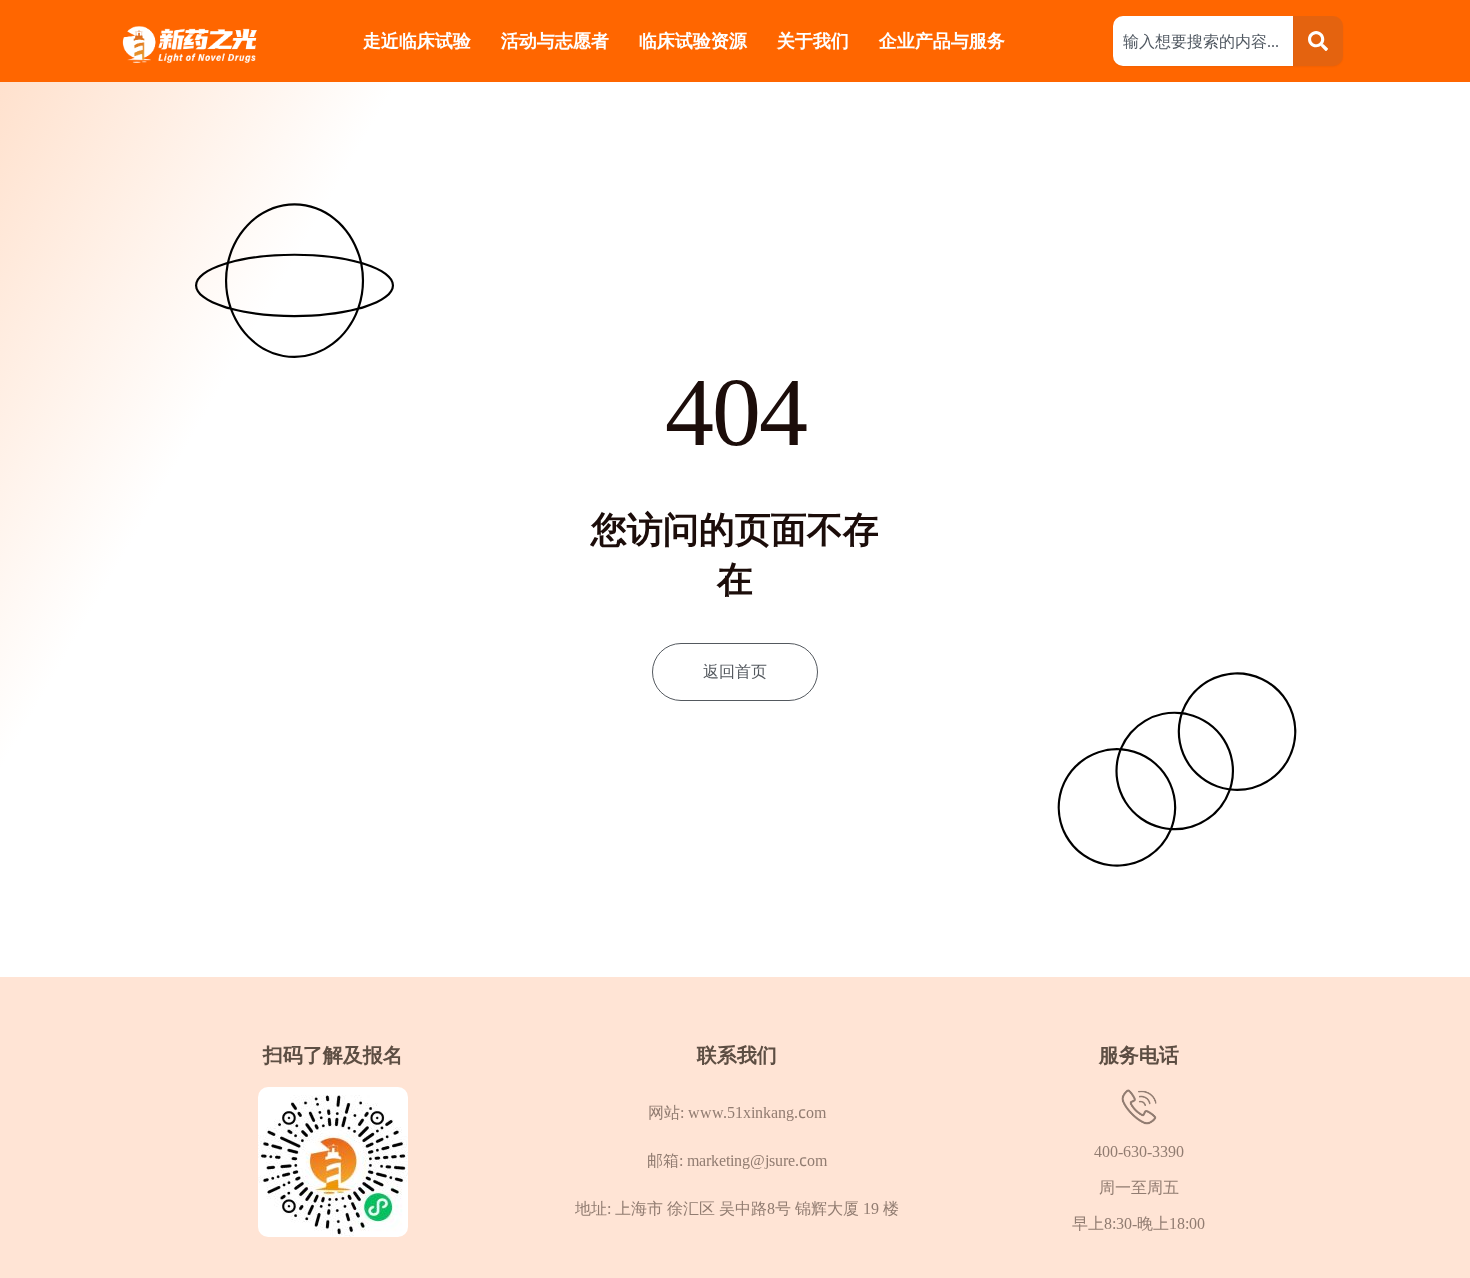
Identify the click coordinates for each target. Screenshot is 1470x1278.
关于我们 (813, 40)
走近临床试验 (417, 40)
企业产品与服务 (944, 40)
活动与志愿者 (555, 40)
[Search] (1318, 41)
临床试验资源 (693, 40)
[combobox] (1203, 41)
